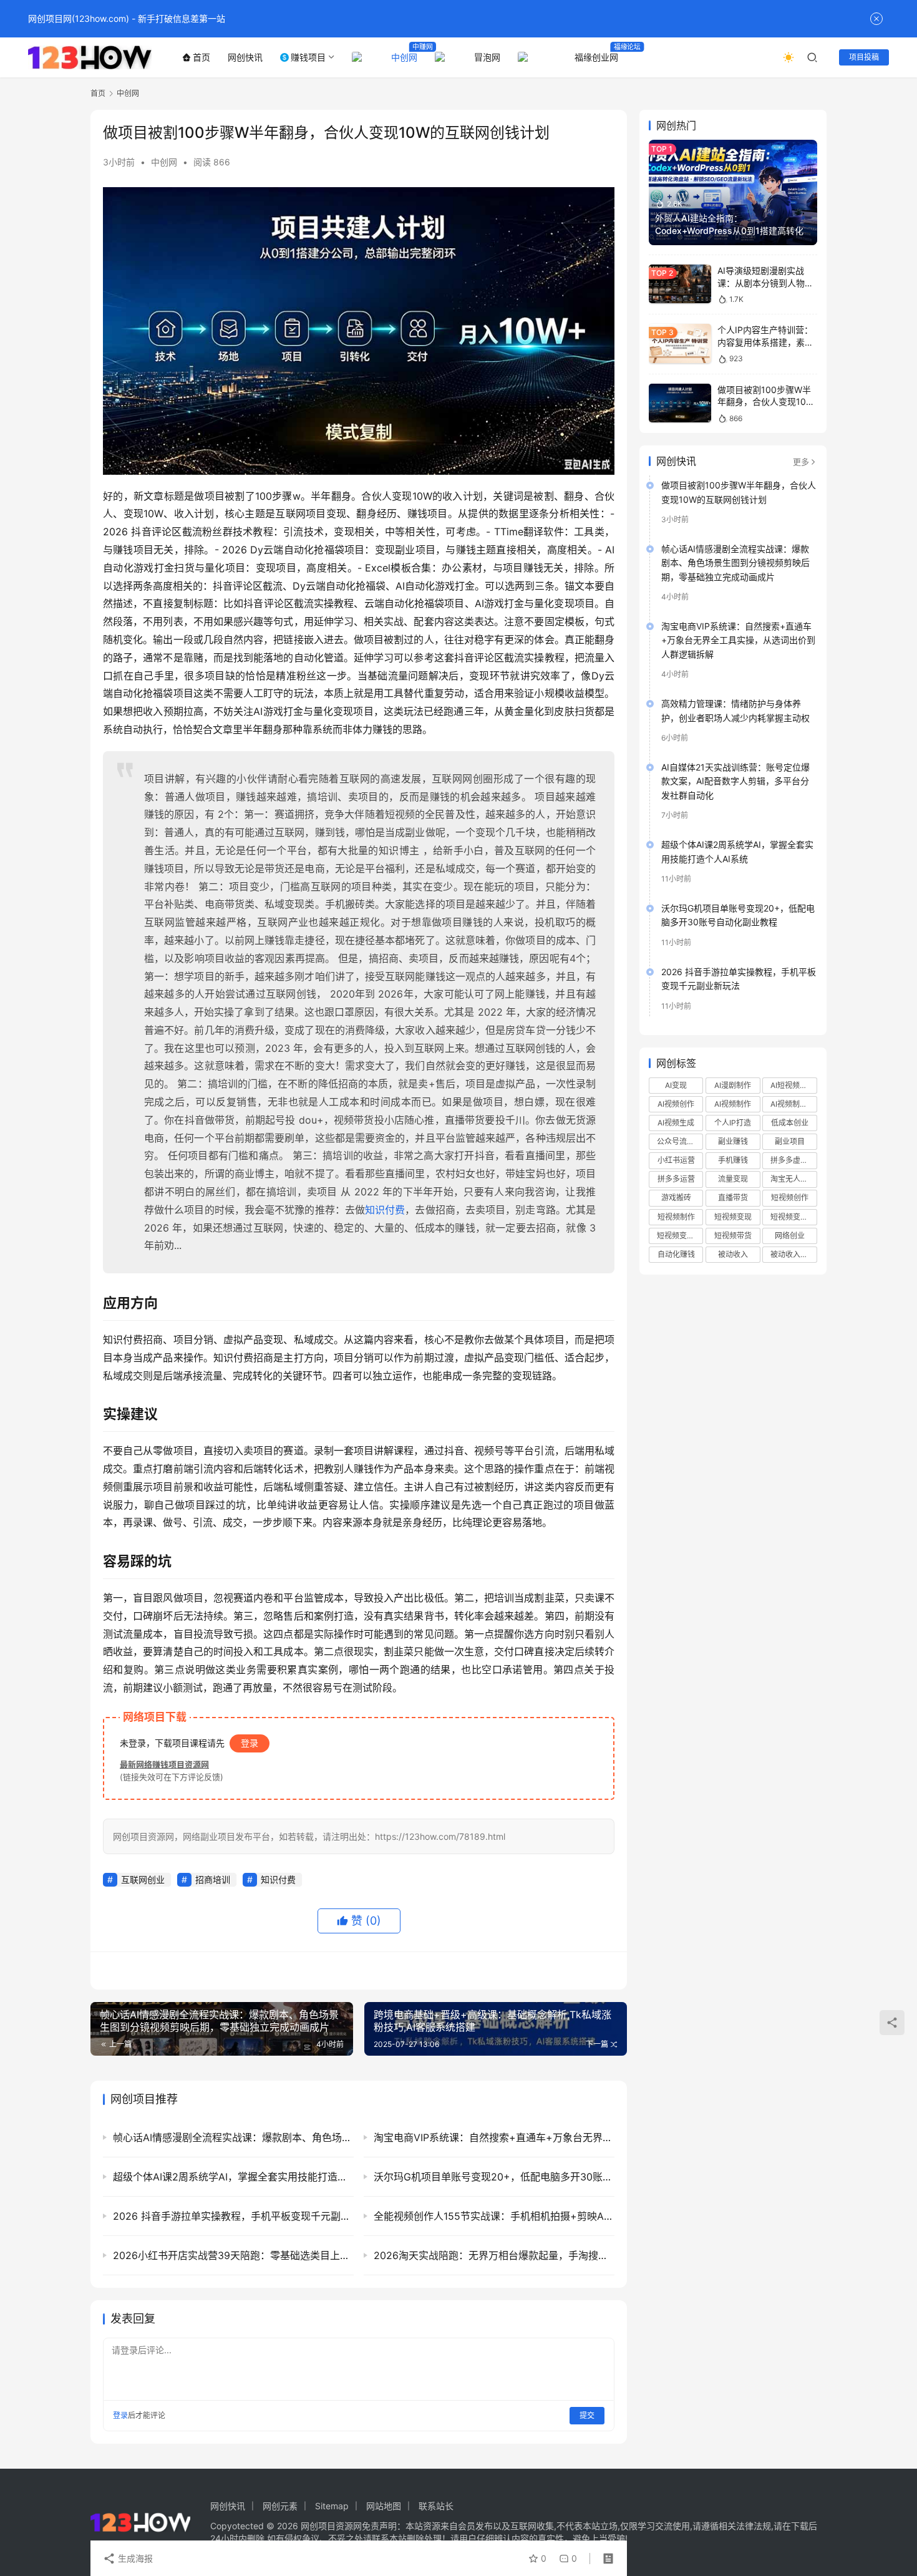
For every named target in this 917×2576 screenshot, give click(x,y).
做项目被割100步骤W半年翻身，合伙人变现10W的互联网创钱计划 (766, 402)
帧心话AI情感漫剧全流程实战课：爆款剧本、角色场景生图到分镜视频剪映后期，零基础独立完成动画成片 (735, 563)
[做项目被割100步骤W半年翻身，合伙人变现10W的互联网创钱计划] (680, 403)
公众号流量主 (679, 1141)
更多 (801, 462)
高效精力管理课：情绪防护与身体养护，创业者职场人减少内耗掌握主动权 (735, 710)
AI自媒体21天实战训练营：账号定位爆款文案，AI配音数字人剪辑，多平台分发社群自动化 (735, 781)
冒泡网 (487, 57)
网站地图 (384, 2506)
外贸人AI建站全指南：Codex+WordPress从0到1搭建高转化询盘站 (729, 230)
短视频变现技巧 (793, 1217)
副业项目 (790, 1141)
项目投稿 (864, 57)
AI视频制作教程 (793, 1104)
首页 (201, 57)
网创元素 (280, 2506)
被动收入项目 (793, 1254)
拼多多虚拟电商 (793, 1160)
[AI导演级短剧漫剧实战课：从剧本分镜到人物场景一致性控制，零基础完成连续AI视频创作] (680, 284)
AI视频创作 (676, 1104)
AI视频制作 (733, 1104)
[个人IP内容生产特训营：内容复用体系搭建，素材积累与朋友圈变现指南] (680, 343)
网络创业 (790, 1236)
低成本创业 (790, 1123)
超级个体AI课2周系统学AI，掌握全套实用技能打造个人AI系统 (737, 851)
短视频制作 (676, 1217)
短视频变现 (733, 1217)
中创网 (404, 57)
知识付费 (385, 1210)
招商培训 (213, 1879)
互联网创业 (143, 1879)
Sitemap (332, 2506)
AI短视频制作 (793, 1085)
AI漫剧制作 (733, 1085)
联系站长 (436, 2506)
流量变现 (733, 1179)
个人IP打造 (733, 1123)
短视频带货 (733, 1236)
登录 (250, 1743)
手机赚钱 (733, 1160)
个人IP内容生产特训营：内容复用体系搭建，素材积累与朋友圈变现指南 (765, 342)
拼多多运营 (676, 1179)
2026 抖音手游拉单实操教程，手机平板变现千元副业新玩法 (739, 979)
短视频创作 (790, 1198)
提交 (587, 2415)
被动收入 (733, 1254)
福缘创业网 (596, 57)
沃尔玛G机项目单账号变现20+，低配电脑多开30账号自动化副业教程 (738, 915)
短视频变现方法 (680, 1236)
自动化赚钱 (676, 1254)
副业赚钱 (733, 1141)
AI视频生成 (676, 1123)
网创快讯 (245, 57)
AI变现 (676, 1085)
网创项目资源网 (331, 2526)
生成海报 (134, 2558)
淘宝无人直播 (793, 1179)
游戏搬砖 (676, 1198)
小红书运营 (676, 1160)
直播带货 (733, 1198)
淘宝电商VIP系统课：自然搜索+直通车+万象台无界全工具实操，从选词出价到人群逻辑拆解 (738, 640)
